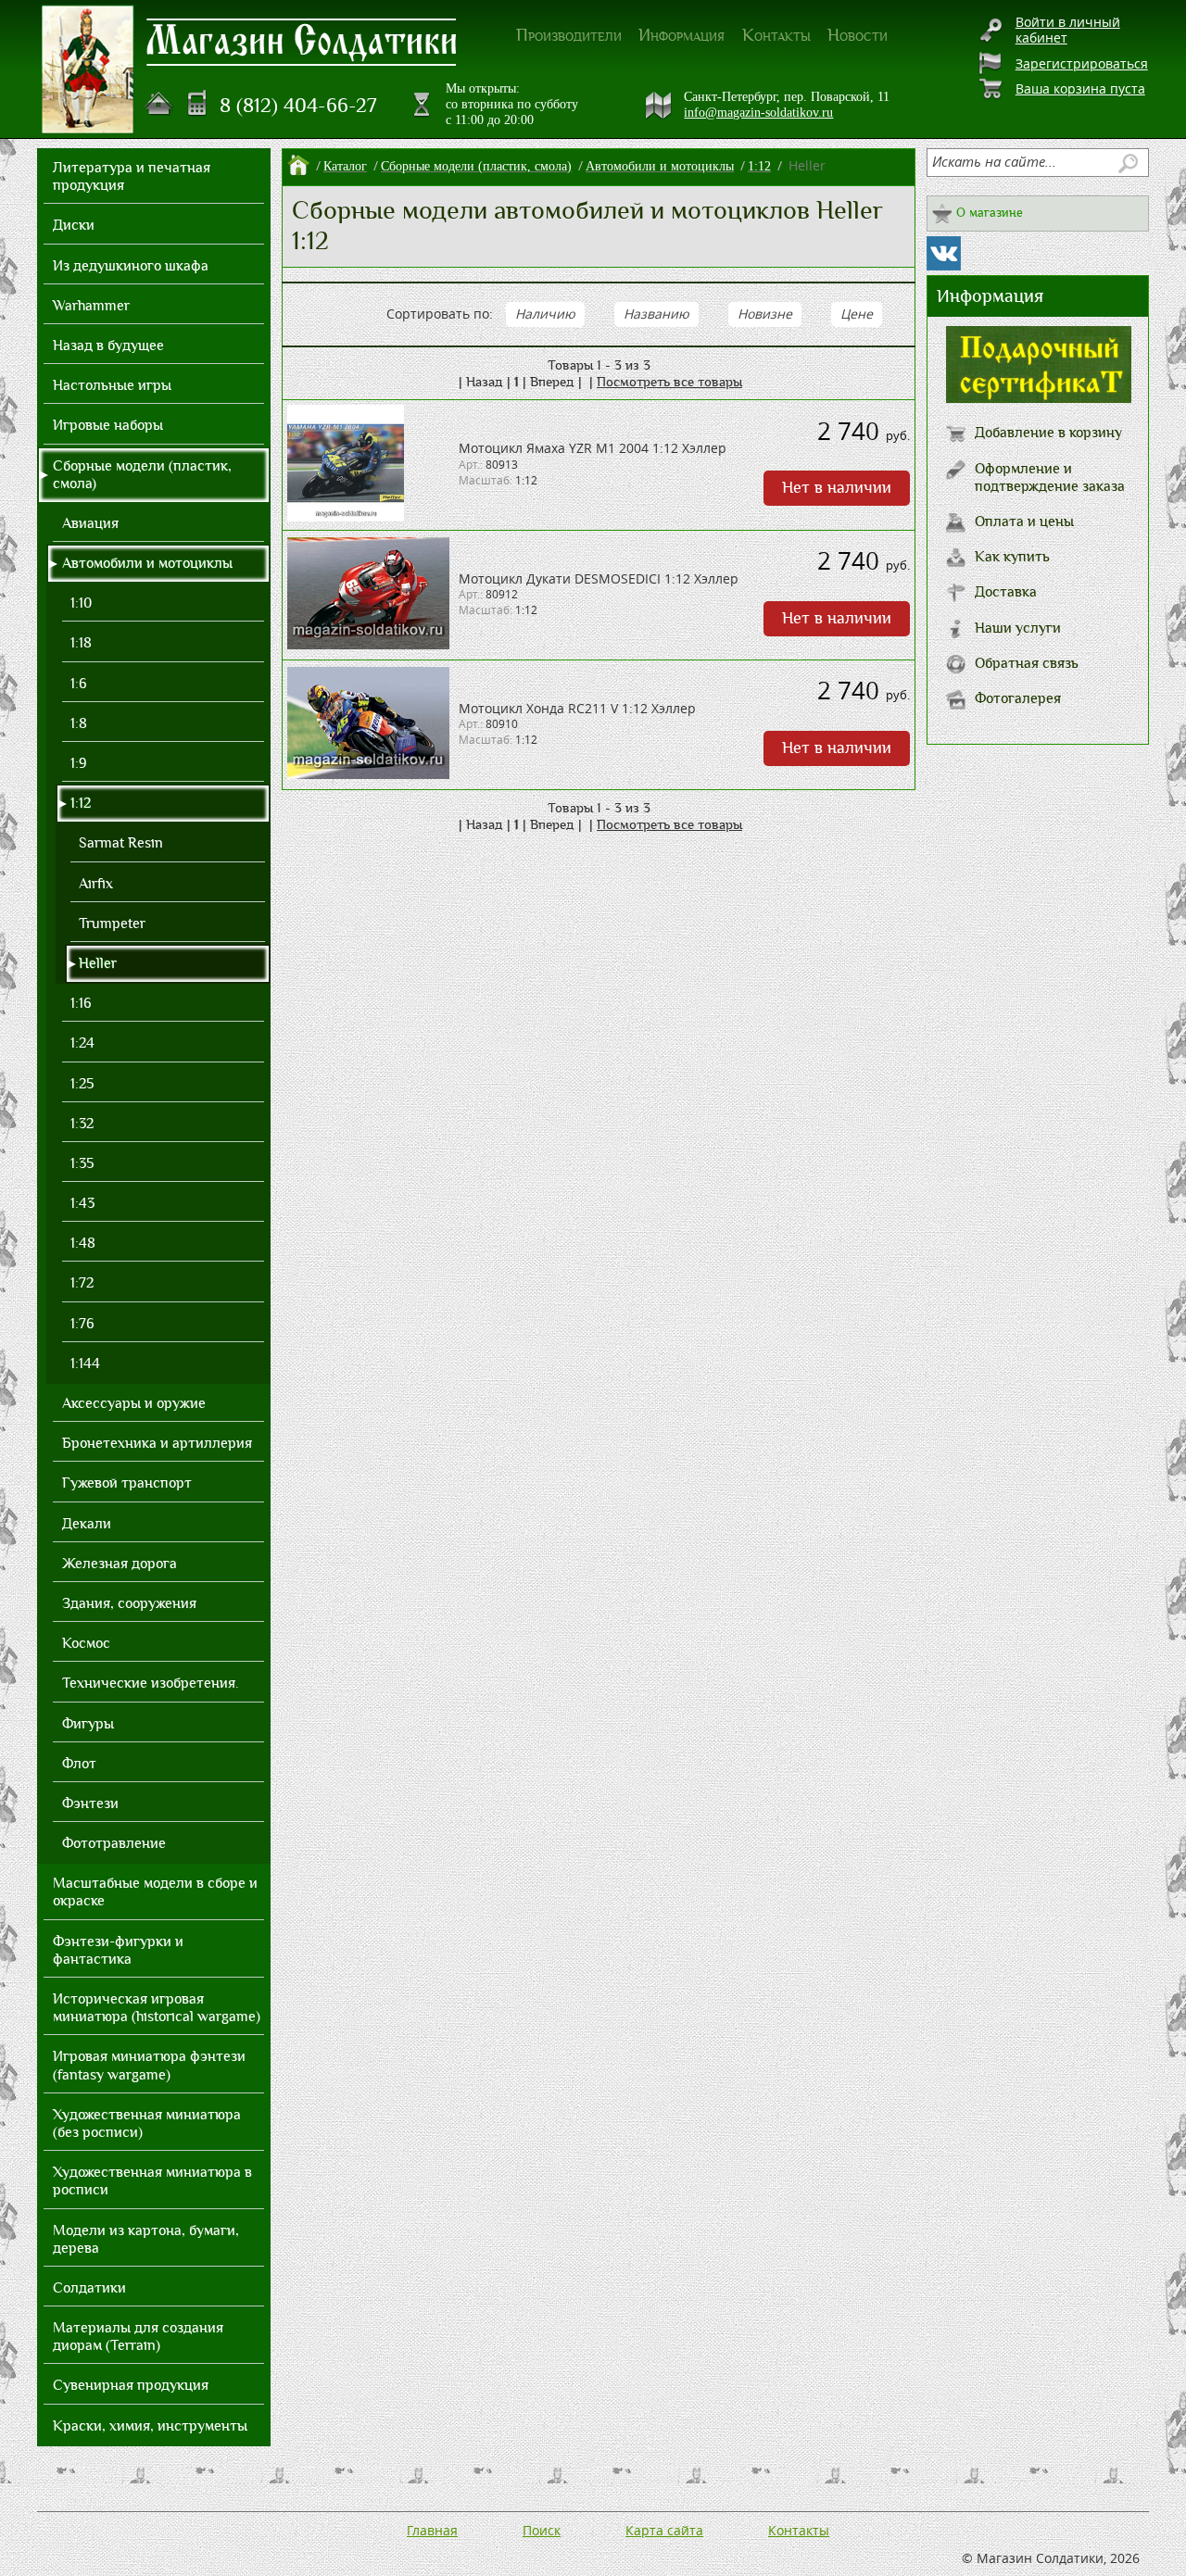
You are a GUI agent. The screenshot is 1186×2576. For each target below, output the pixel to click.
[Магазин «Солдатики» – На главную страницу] (88, 69)
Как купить (1012, 557)
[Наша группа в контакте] (944, 253)
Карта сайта (664, 2530)
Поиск (542, 2530)
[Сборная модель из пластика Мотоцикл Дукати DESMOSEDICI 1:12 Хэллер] (368, 644)
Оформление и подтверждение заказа (1050, 478)
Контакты (776, 35)
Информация (681, 35)
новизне (765, 314)
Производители (569, 35)
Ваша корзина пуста (1080, 88)
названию (656, 314)
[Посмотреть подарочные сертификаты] (1039, 398)
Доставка (1006, 592)
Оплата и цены (1024, 521)
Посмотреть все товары (669, 382)
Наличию (545, 314)
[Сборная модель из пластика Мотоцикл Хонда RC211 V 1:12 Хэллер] (368, 774)
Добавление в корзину (1048, 433)
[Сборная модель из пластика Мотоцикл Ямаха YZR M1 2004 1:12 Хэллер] (346, 516)
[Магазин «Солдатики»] (302, 41)
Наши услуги (1018, 628)
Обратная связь (1027, 663)
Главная (432, 2530)
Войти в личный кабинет (1068, 30)
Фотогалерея (1018, 698)
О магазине (990, 213)
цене (857, 314)
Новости (858, 35)
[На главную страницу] (159, 104)
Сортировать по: (440, 314)
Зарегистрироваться (1082, 63)
